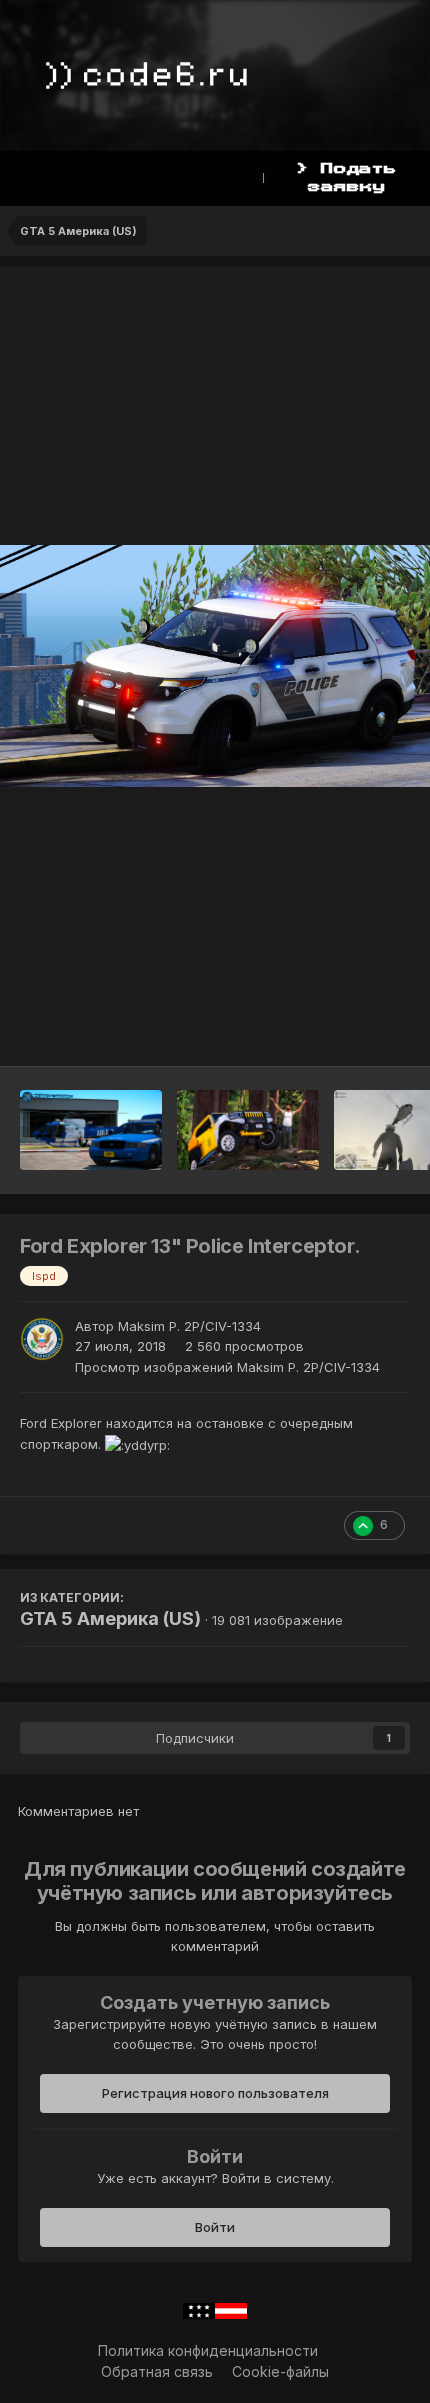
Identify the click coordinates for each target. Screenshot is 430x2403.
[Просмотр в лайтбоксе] (215, 666)
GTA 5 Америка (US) (110, 1618)
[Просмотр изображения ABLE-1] (91, 1130)
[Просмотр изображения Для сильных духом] (248, 1130)
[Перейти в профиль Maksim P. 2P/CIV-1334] (42, 1339)
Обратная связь (157, 2371)
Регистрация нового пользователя (215, 2093)
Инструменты (339, 1030)
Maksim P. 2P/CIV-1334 (189, 1326)
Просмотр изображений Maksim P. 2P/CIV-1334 (227, 1367)
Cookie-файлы (280, 2371)
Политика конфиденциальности (208, 2350)
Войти (215, 2227)
